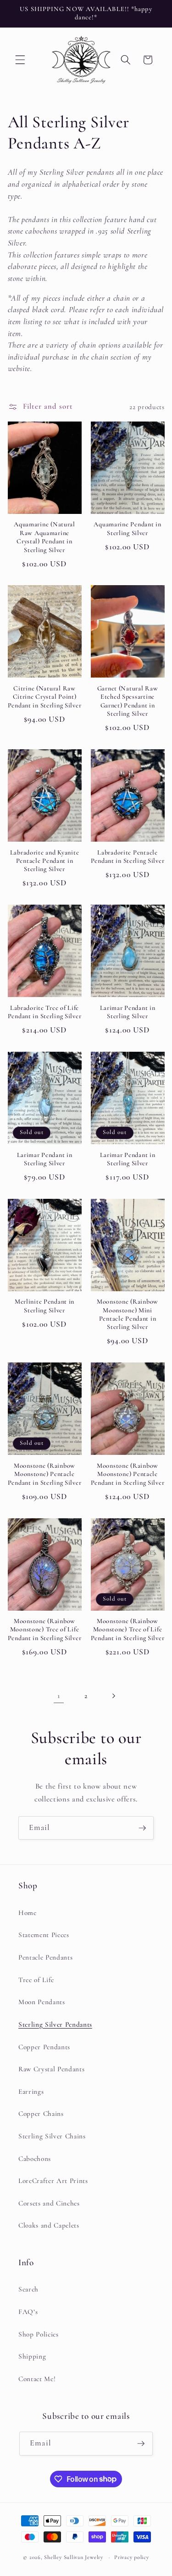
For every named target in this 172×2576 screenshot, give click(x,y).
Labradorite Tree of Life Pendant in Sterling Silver (45, 1012)
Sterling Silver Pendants (55, 2024)
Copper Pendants (44, 2047)
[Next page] (113, 1696)
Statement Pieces (44, 1935)
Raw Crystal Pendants (51, 2069)
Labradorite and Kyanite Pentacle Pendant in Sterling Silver (45, 861)
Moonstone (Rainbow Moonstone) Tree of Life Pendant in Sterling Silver (45, 1630)
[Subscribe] (142, 1828)
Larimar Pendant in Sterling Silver (128, 1012)
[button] (20, 60)
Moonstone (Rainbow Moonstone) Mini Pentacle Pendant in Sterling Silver (128, 1314)
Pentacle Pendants (45, 1957)
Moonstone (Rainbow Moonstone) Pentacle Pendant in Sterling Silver (45, 1474)
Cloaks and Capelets (49, 2225)
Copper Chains (41, 2114)
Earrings (31, 2092)
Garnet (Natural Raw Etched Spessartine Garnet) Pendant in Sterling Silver (128, 701)
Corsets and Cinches (49, 2203)
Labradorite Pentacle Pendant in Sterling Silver (128, 857)
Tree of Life (36, 1980)
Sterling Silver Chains (52, 2136)
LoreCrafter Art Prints (53, 2181)
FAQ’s (28, 2312)
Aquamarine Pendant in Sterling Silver (127, 528)
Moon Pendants (42, 2002)
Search (28, 2289)
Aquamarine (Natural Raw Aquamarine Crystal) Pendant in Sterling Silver (44, 537)
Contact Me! (37, 2379)
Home (28, 1913)
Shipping (32, 2356)
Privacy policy (132, 2557)
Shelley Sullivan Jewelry (73, 2557)
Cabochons (35, 2159)
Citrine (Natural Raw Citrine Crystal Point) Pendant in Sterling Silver (45, 697)
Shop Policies (39, 2334)
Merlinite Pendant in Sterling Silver (44, 1306)
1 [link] (59, 1696)
